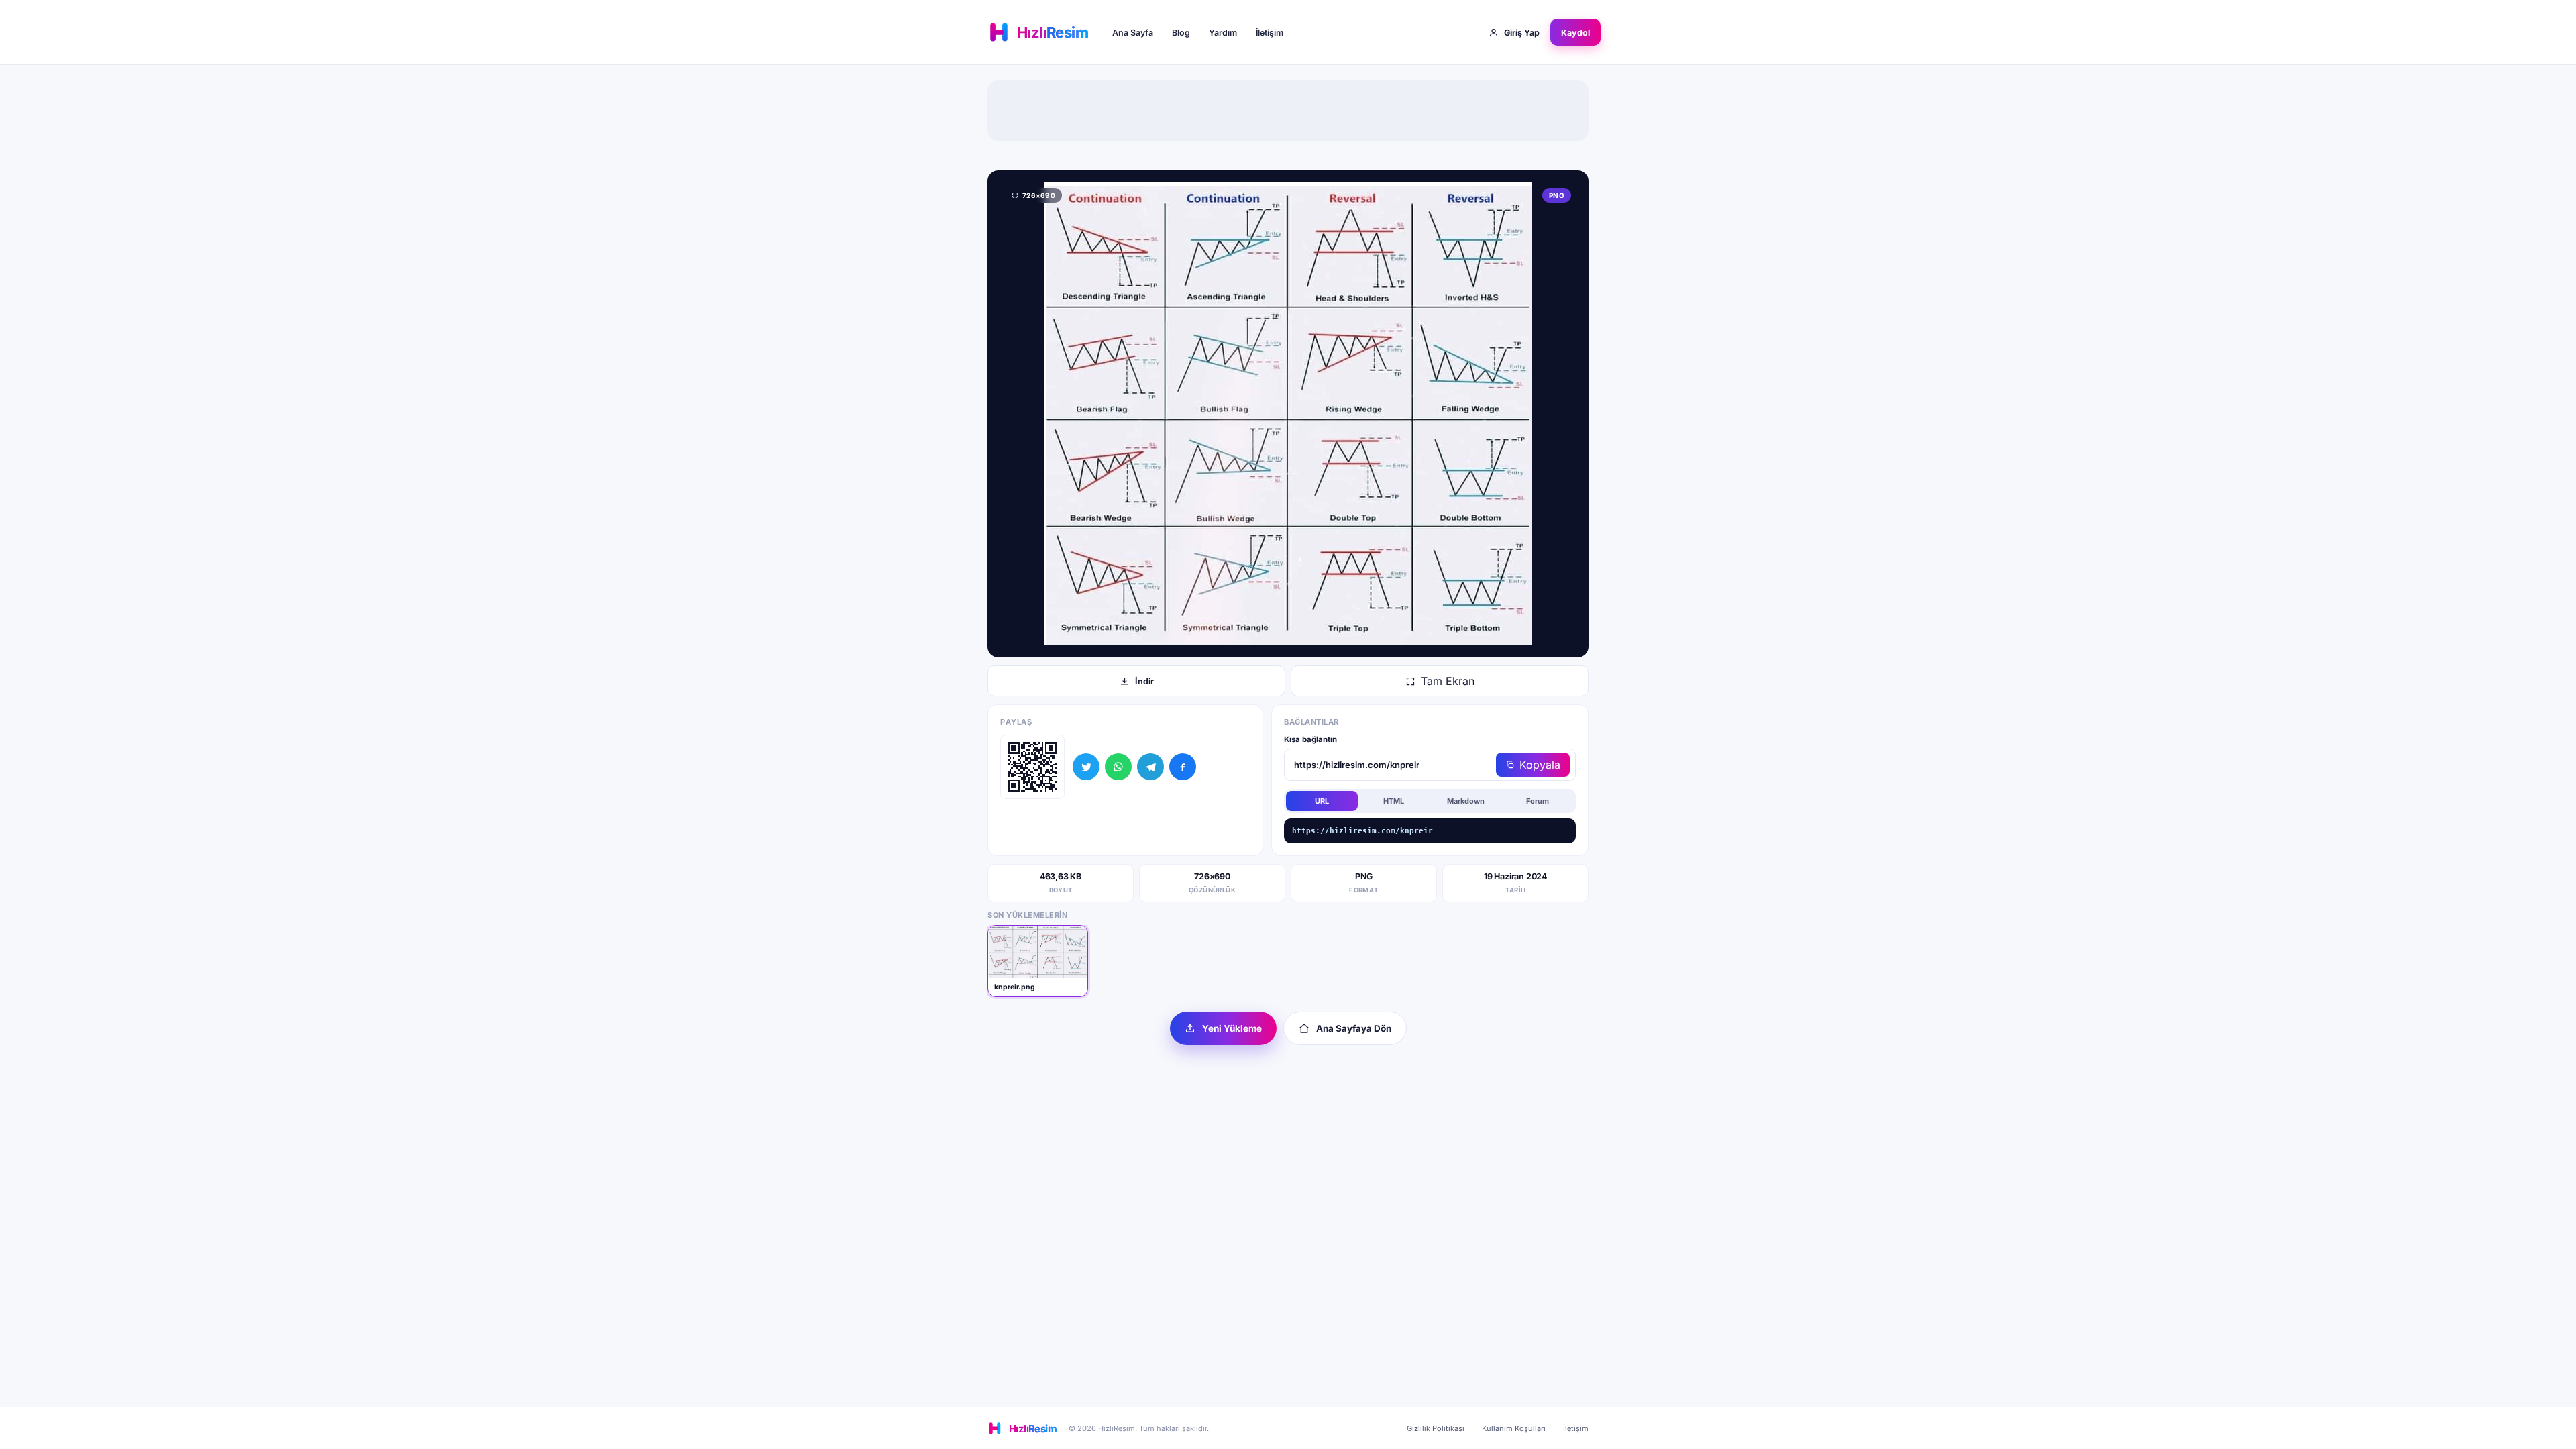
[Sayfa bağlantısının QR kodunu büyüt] (1032, 767)
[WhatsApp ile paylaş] (1118, 767)
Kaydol (1575, 33)
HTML (1394, 801)
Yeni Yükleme (1232, 1028)
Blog (1181, 33)
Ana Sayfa (1133, 33)
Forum (1538, 801)
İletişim (1270, 33)
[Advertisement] (1288, 111)
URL (1322, 801)
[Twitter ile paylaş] (1086, 767)
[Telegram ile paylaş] (1150, 767)
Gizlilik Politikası (1436, 1428)
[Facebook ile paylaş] (1183, 767)
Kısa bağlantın (1310, 739)
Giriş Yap (1522, 33)
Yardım (1223, 33)
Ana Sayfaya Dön (1354, 1028)
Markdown (1466, 801)
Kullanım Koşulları (1514, 1428)
